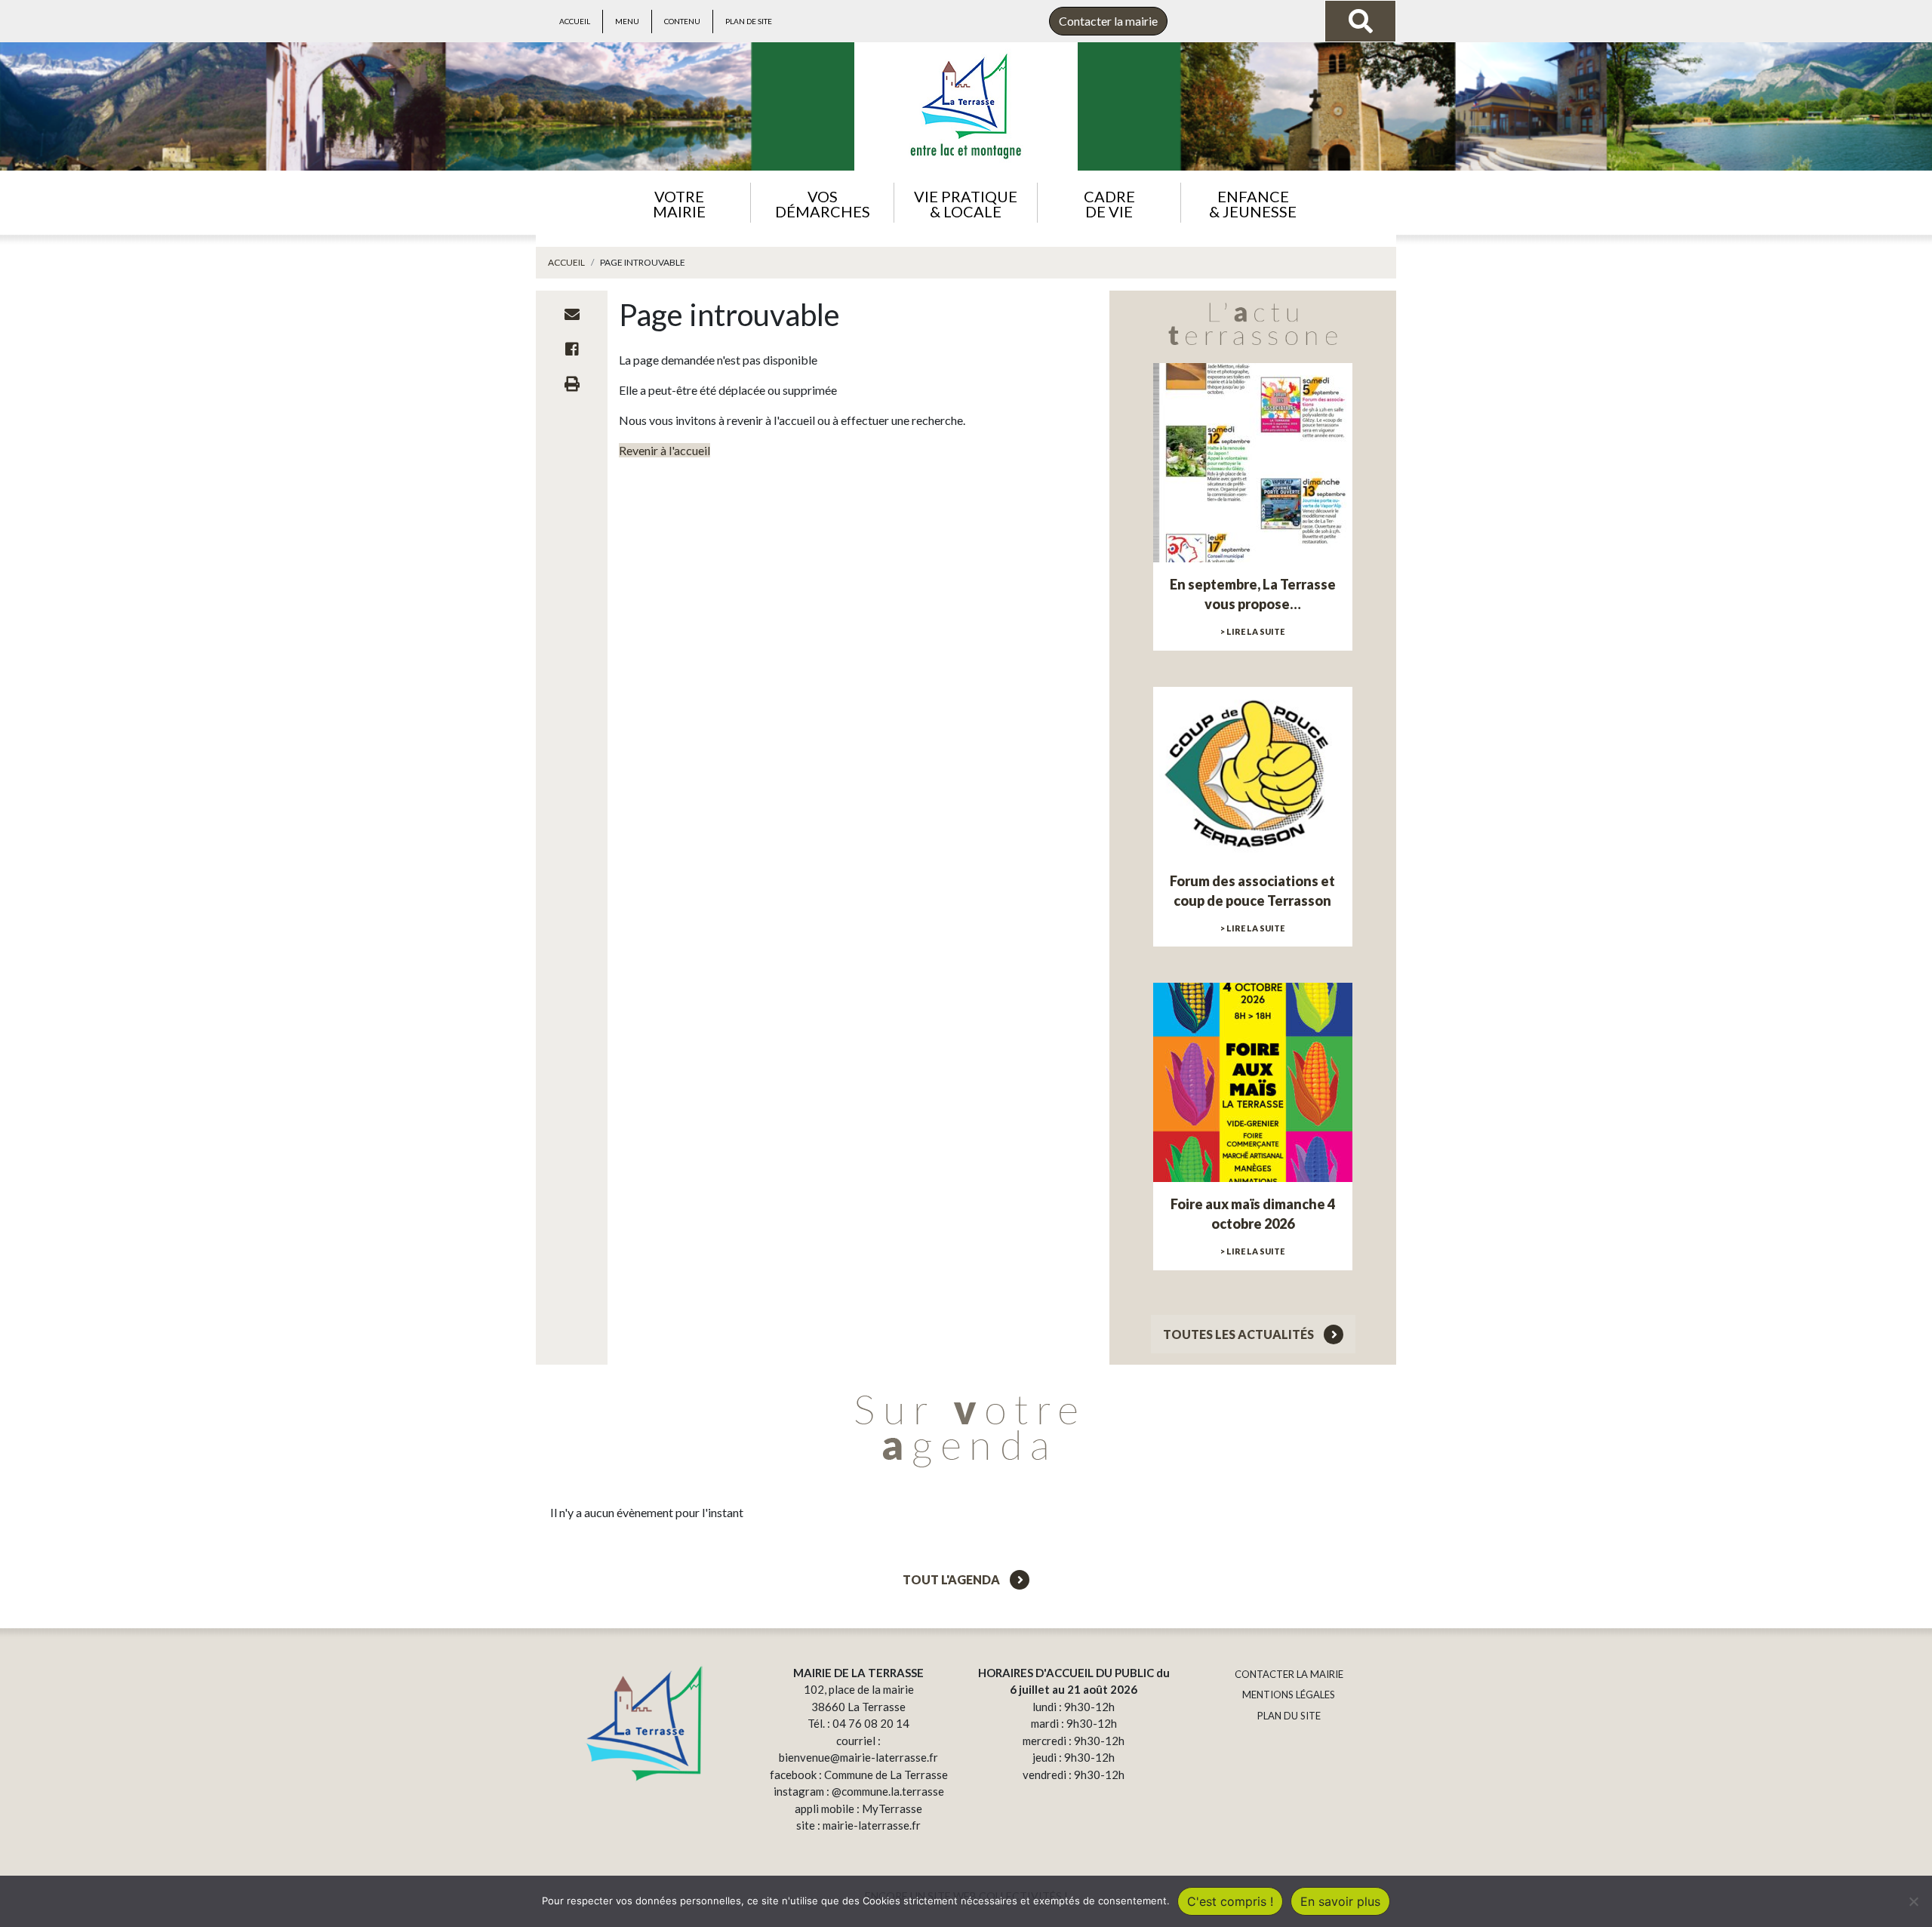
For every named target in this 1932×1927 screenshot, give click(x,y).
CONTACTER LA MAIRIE (1289, 1674)
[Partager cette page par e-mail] (572, 314)
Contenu (682, 21)
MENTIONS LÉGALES (1289, 1695)
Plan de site (749, 21)
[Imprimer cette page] (572, 383)
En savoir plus (1340, 1901)
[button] (679, 203)
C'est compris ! (1230, 1901)
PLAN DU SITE (1289, 1716)
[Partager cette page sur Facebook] (572, 349)
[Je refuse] (1913, 1901)
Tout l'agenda (952, 1579)
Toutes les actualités (1240, 1334)
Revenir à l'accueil (665, 450)
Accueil (575, 21)
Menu (627, 21)
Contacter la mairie (1108, 21)
